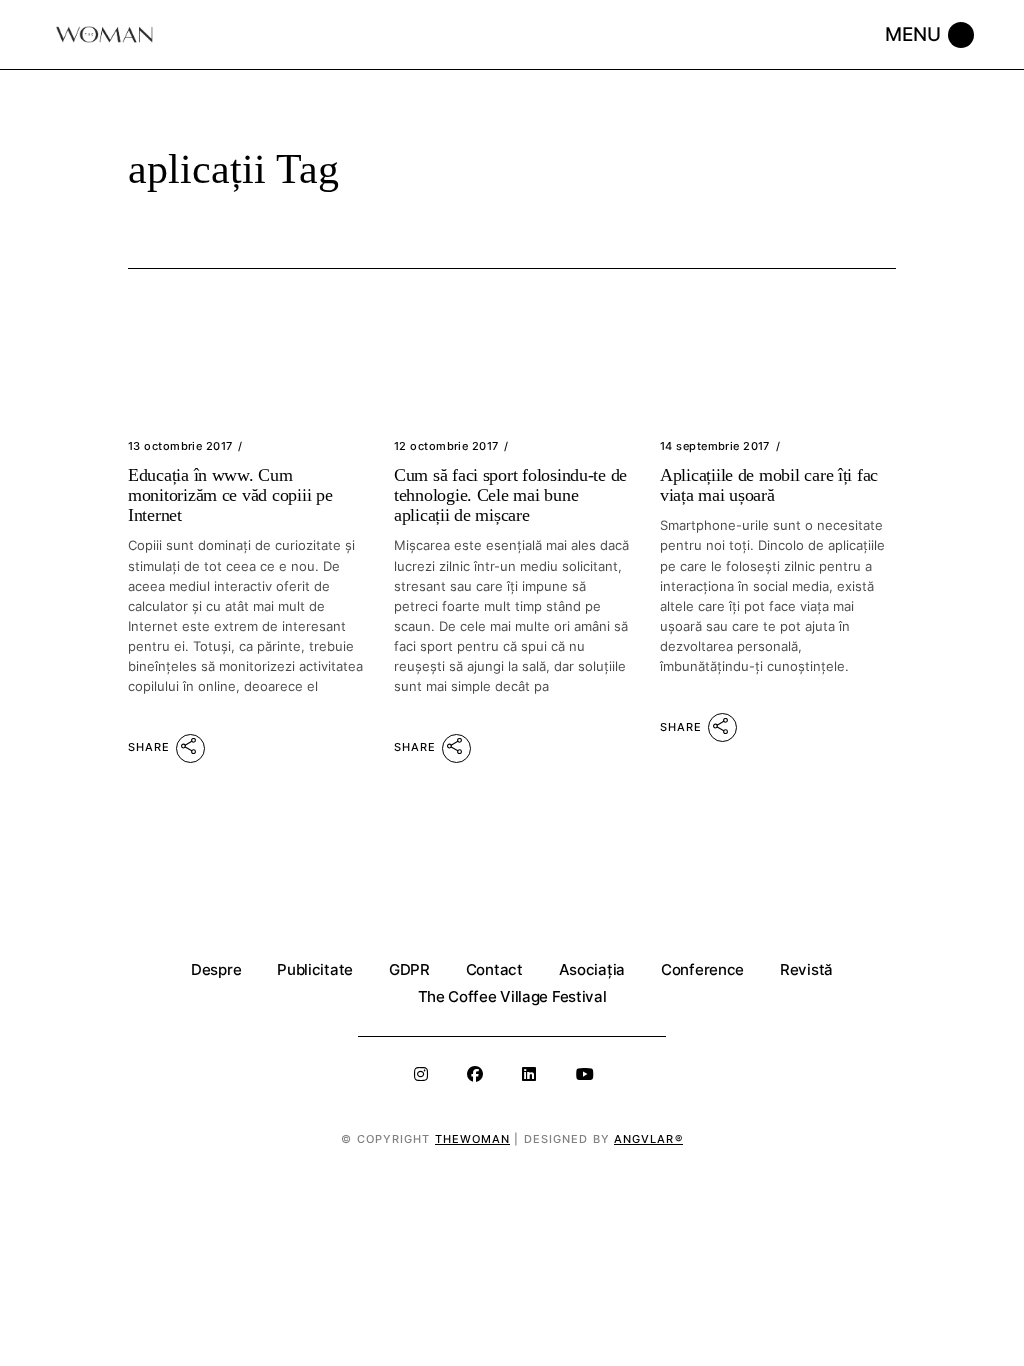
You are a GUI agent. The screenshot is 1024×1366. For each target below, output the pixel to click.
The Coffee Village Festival (512, 996)
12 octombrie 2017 (446, 446)
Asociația (592, 969)
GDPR (409, 969)
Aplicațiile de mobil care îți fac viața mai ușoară (769, 485)
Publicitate (315, 969)
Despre (216, 969)
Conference (702, 969)
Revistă (806, 969)
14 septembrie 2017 (715, 446)
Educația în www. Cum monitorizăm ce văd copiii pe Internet (230, 495)
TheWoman (473, 1139)
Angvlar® (648, 1139)
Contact (494, 969)
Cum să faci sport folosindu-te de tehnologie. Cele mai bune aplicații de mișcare (510, 495)
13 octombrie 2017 (180, 446)
